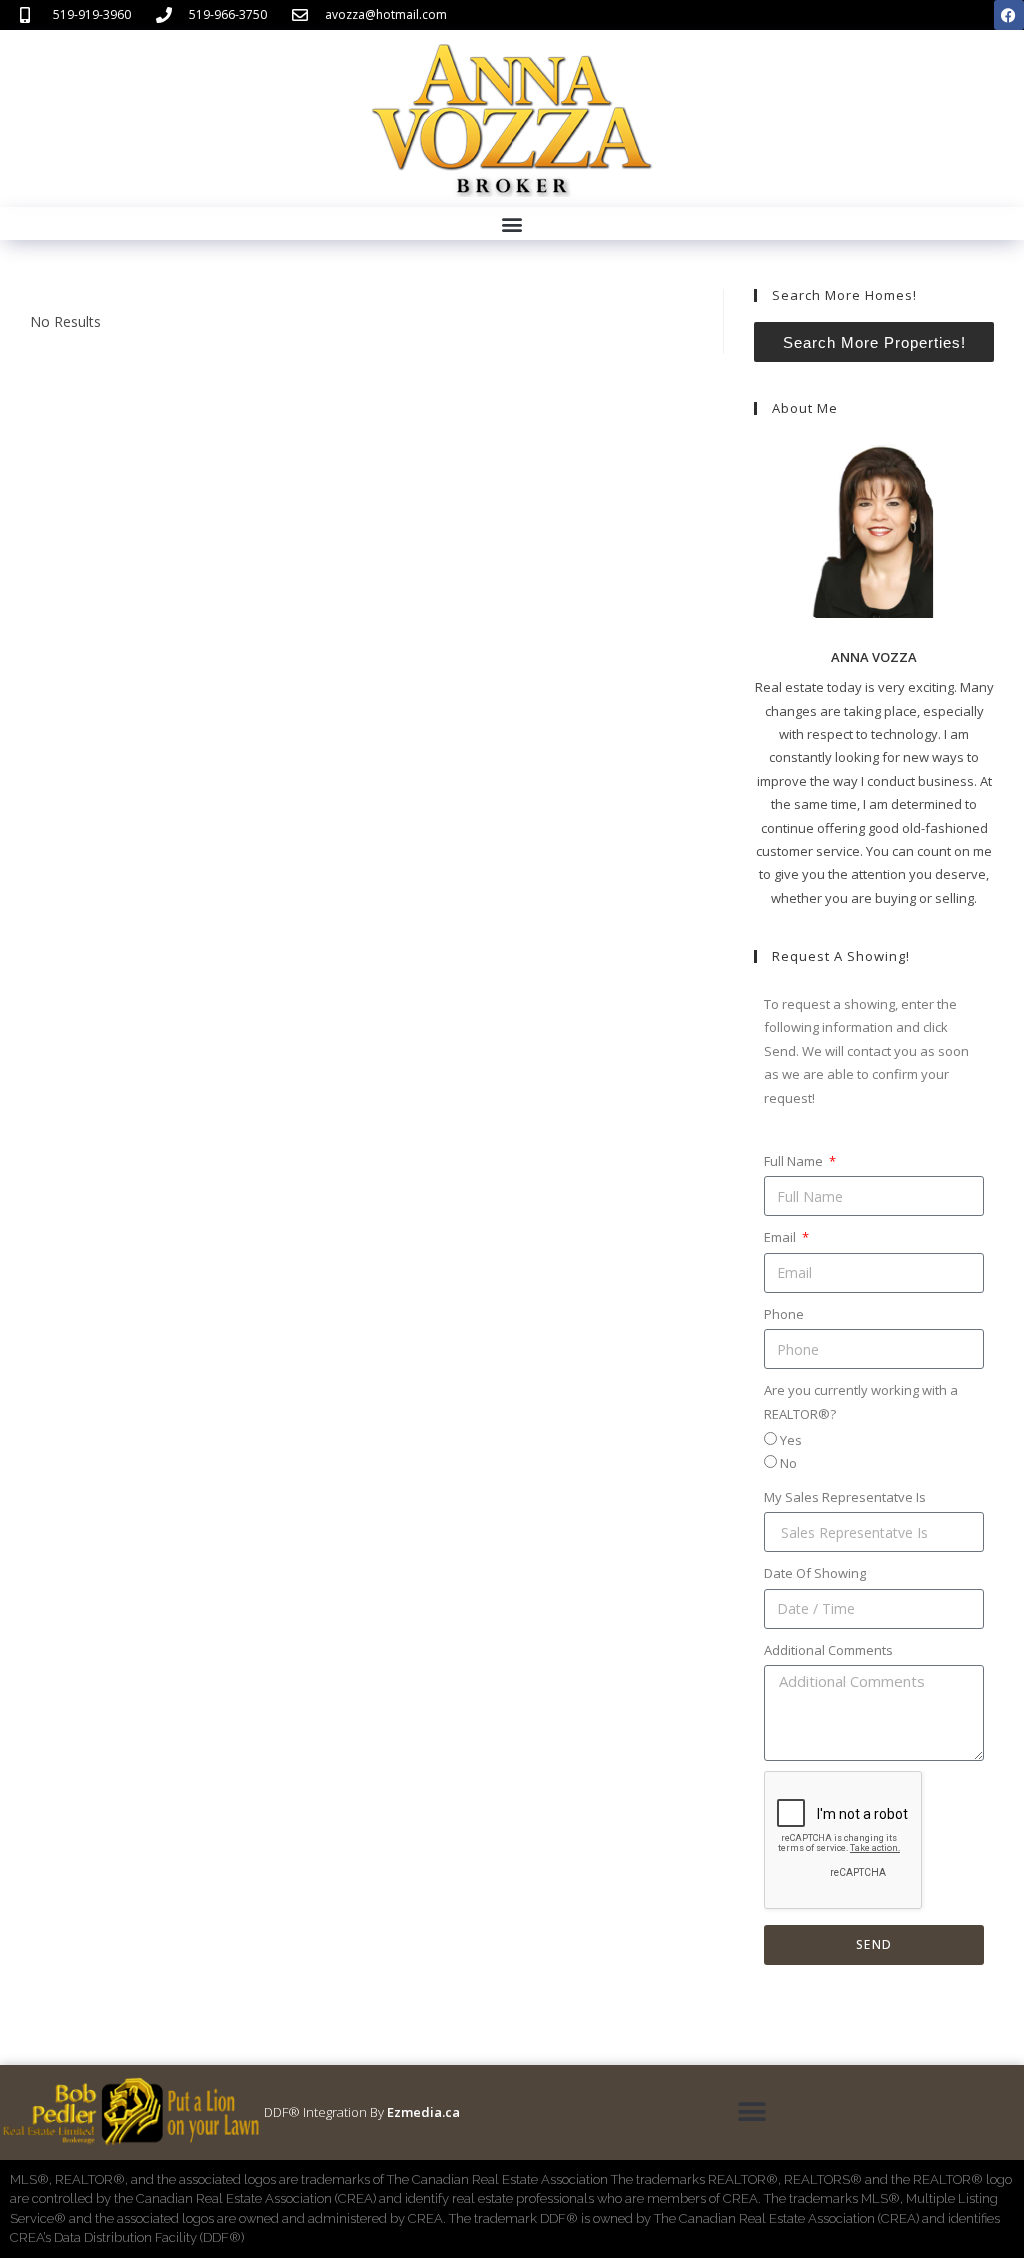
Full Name (795, 1161)
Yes (791, 1440)
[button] (512, 223)
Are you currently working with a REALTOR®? (861, 1401)
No (788, 1463)
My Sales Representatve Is (845, 1497)
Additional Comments (828, 1650)
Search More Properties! (874, 342)
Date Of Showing (815, 1573)
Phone (784, 1314)
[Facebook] (1009, 15)
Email (781, 1237)
